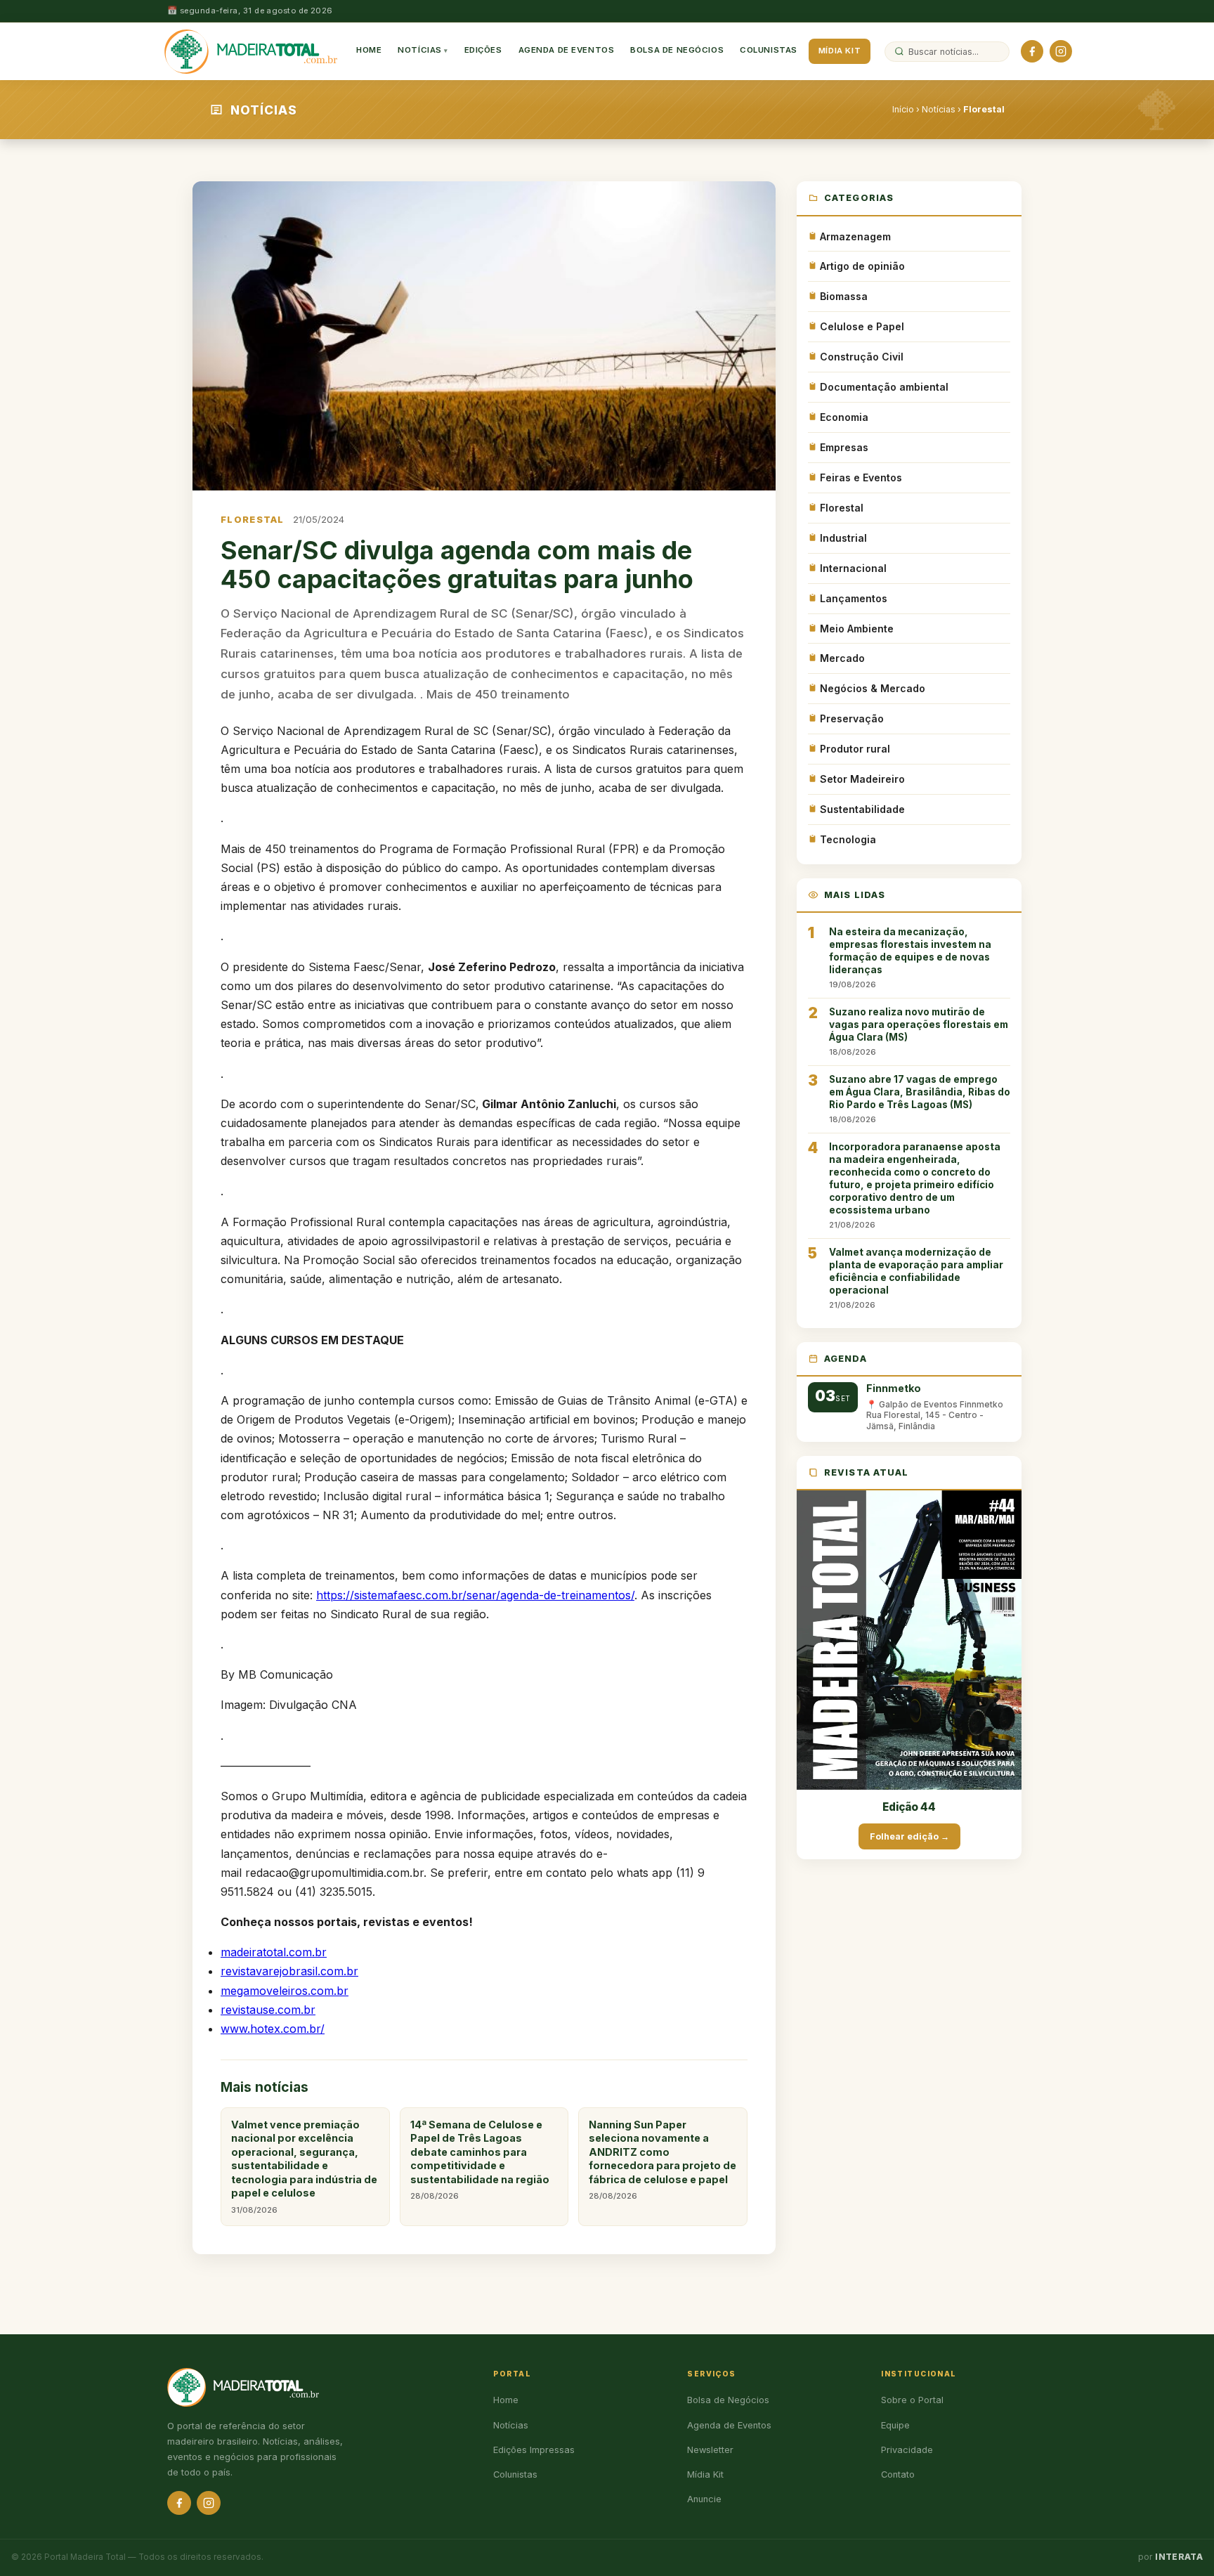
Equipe (895, 2425)
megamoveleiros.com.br (285, 1991)
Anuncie (704, 2499)
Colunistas (769, 51)
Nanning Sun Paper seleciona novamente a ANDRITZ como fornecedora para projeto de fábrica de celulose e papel (663, 2160)
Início (903, 109)
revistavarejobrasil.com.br (289, 1971)
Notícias (420, 51)
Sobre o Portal (912, 2400)
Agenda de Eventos (567, 51)
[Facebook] (1032, 51)
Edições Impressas (534, 2450)
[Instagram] (1061, 51)
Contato (898, 2474)
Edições (483, 51)
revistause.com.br (268, 2010)
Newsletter (710, 2450)
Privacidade (907, 2450)
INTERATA (1179, 2557)
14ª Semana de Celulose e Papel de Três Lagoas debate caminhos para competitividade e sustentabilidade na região (480, 2160)
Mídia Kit (840, 51)
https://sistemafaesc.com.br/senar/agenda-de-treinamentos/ (475, 1595)
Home (369, 51)
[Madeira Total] (251, 51)
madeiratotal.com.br (274, 1952)
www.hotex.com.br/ (273, 2029)
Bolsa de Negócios (677, 51)
